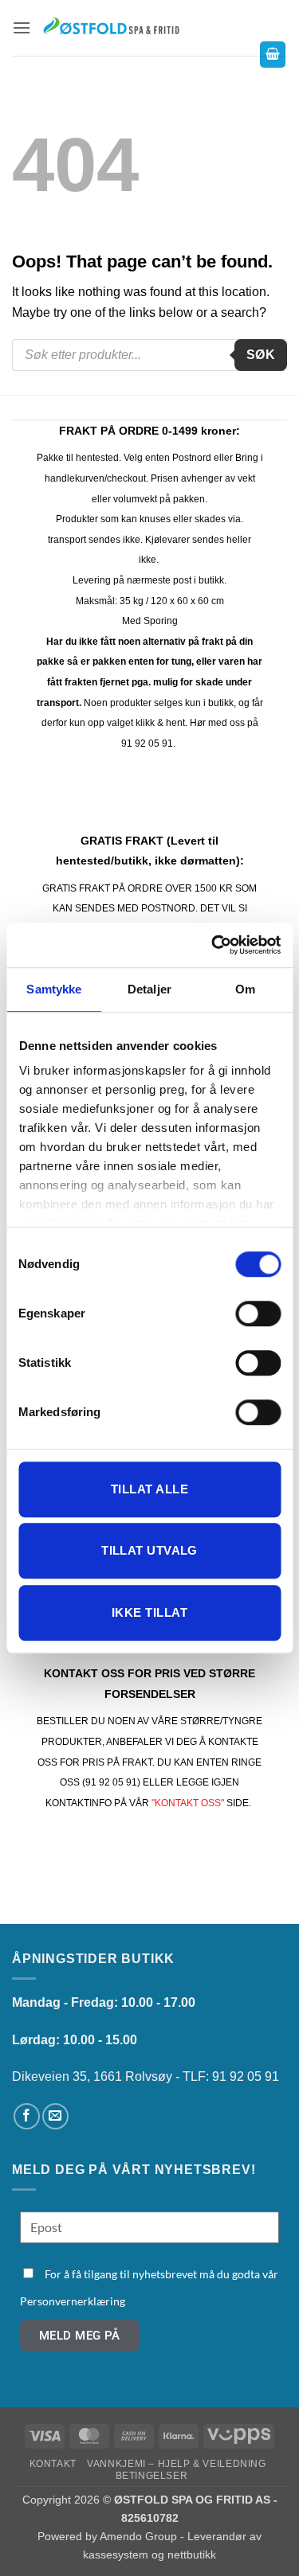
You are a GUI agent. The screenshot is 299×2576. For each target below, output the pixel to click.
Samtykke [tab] (54, 989)
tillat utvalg (149, 1550)
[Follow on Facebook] (27, 2116)
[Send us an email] (55, 2116)
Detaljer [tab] (149, 989)
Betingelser (152, 2476)
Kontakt (53, 2464)
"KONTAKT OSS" (188, 1803)
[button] (22, 27)
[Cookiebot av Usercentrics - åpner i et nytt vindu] (213, 945)
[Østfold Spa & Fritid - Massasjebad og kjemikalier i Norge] (112, 27)
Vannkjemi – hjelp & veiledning (176, 2464)
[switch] (258, 1313)
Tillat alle (149, 1489)
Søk (261, 355)
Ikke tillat (149, 1612)
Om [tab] (245, 989)
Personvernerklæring (73, 2301)
